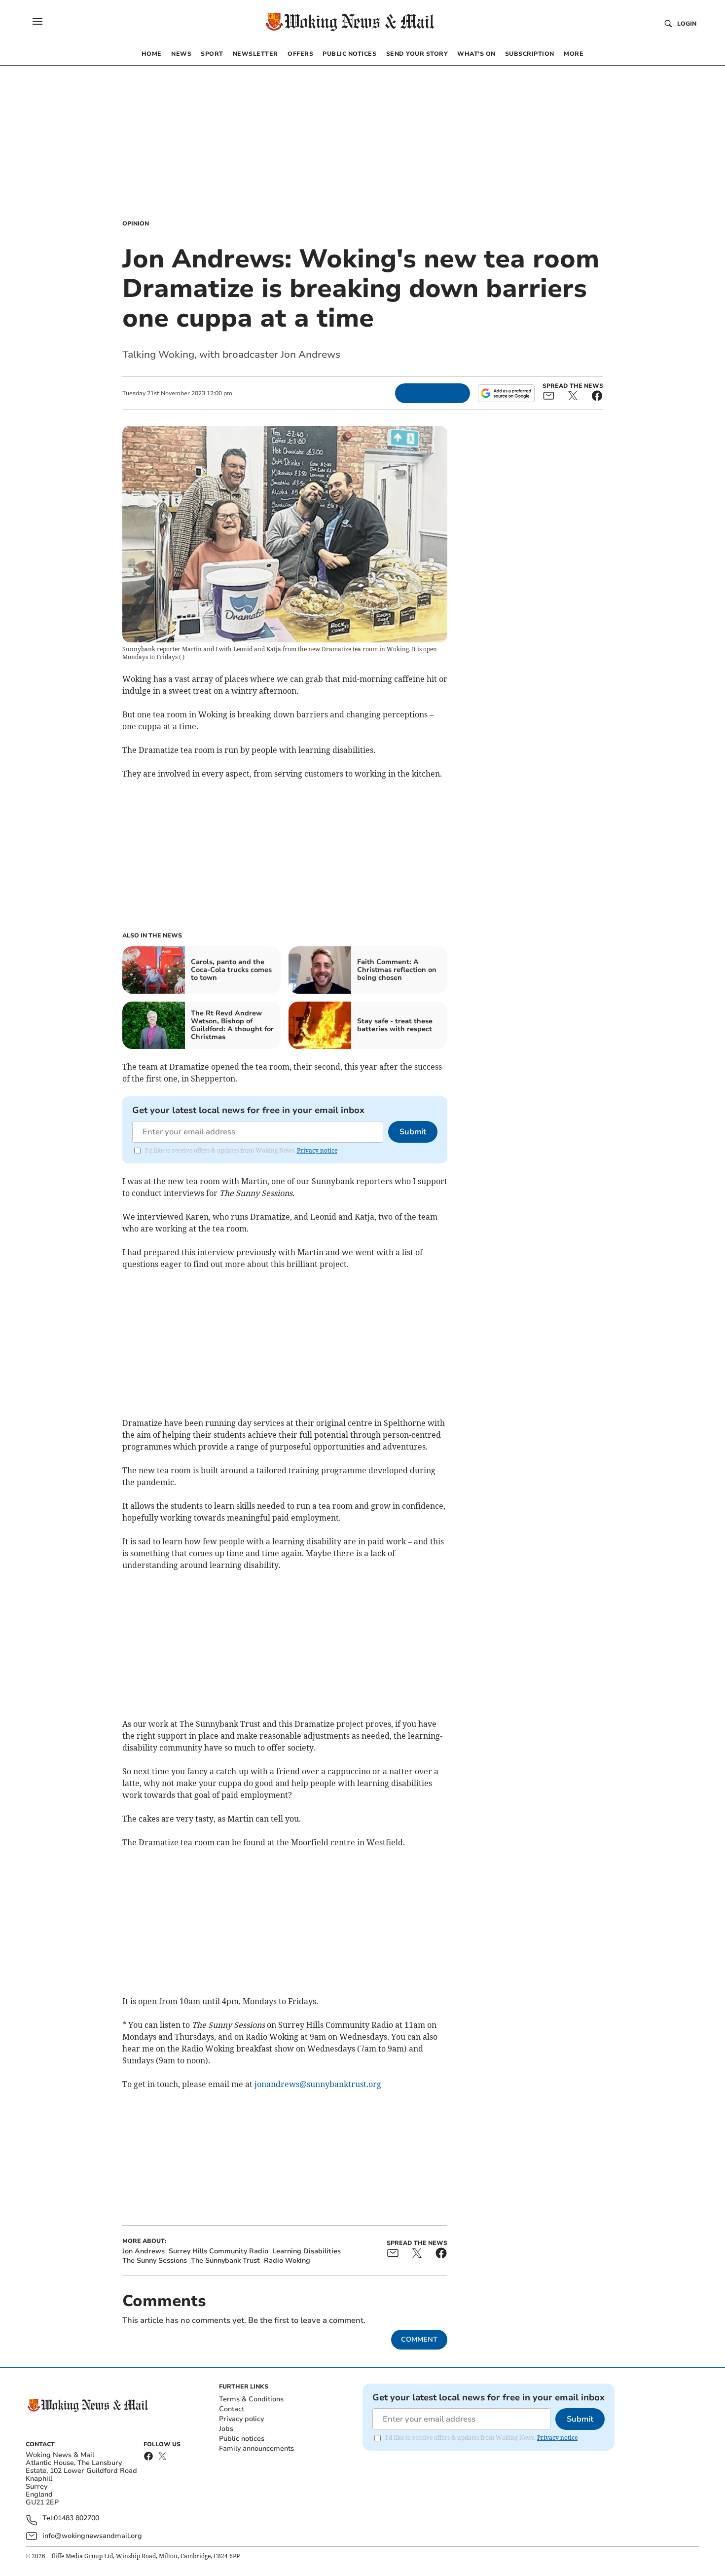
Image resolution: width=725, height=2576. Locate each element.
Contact (232, 2409)
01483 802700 (76, 2519)
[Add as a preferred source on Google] (506, 393)
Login (687, 24)
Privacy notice (317, 1150)
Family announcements (256, 2448)
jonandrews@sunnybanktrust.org (318, 2084)
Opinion (136, 224)
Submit (413, 1132)
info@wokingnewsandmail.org (92, 2536)
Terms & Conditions (251, 2399)
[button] (37, 21)
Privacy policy (241, 2419)
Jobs (226, 2429)
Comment (419, 2339)
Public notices (242, 2439)
